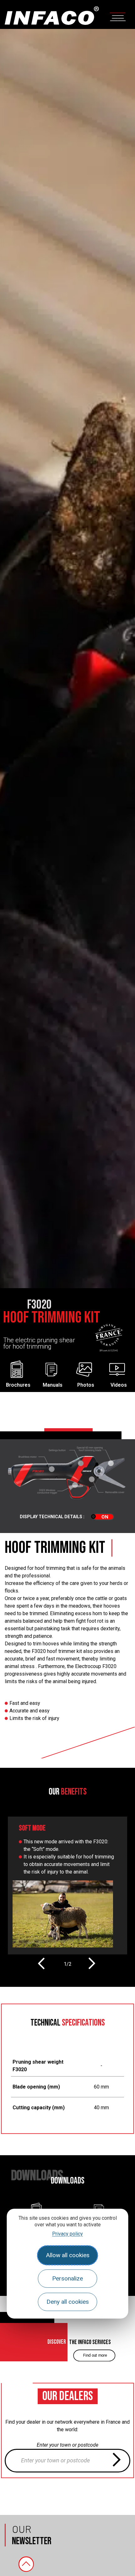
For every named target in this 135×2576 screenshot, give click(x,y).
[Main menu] (118, 16)
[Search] (116, 2461)
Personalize (67, 2278)
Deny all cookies (68, 2302)
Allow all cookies (68, 2255)
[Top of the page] (26, 2564)
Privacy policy (67, 2234)
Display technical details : (52, 1517)
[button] (41, 1963)
